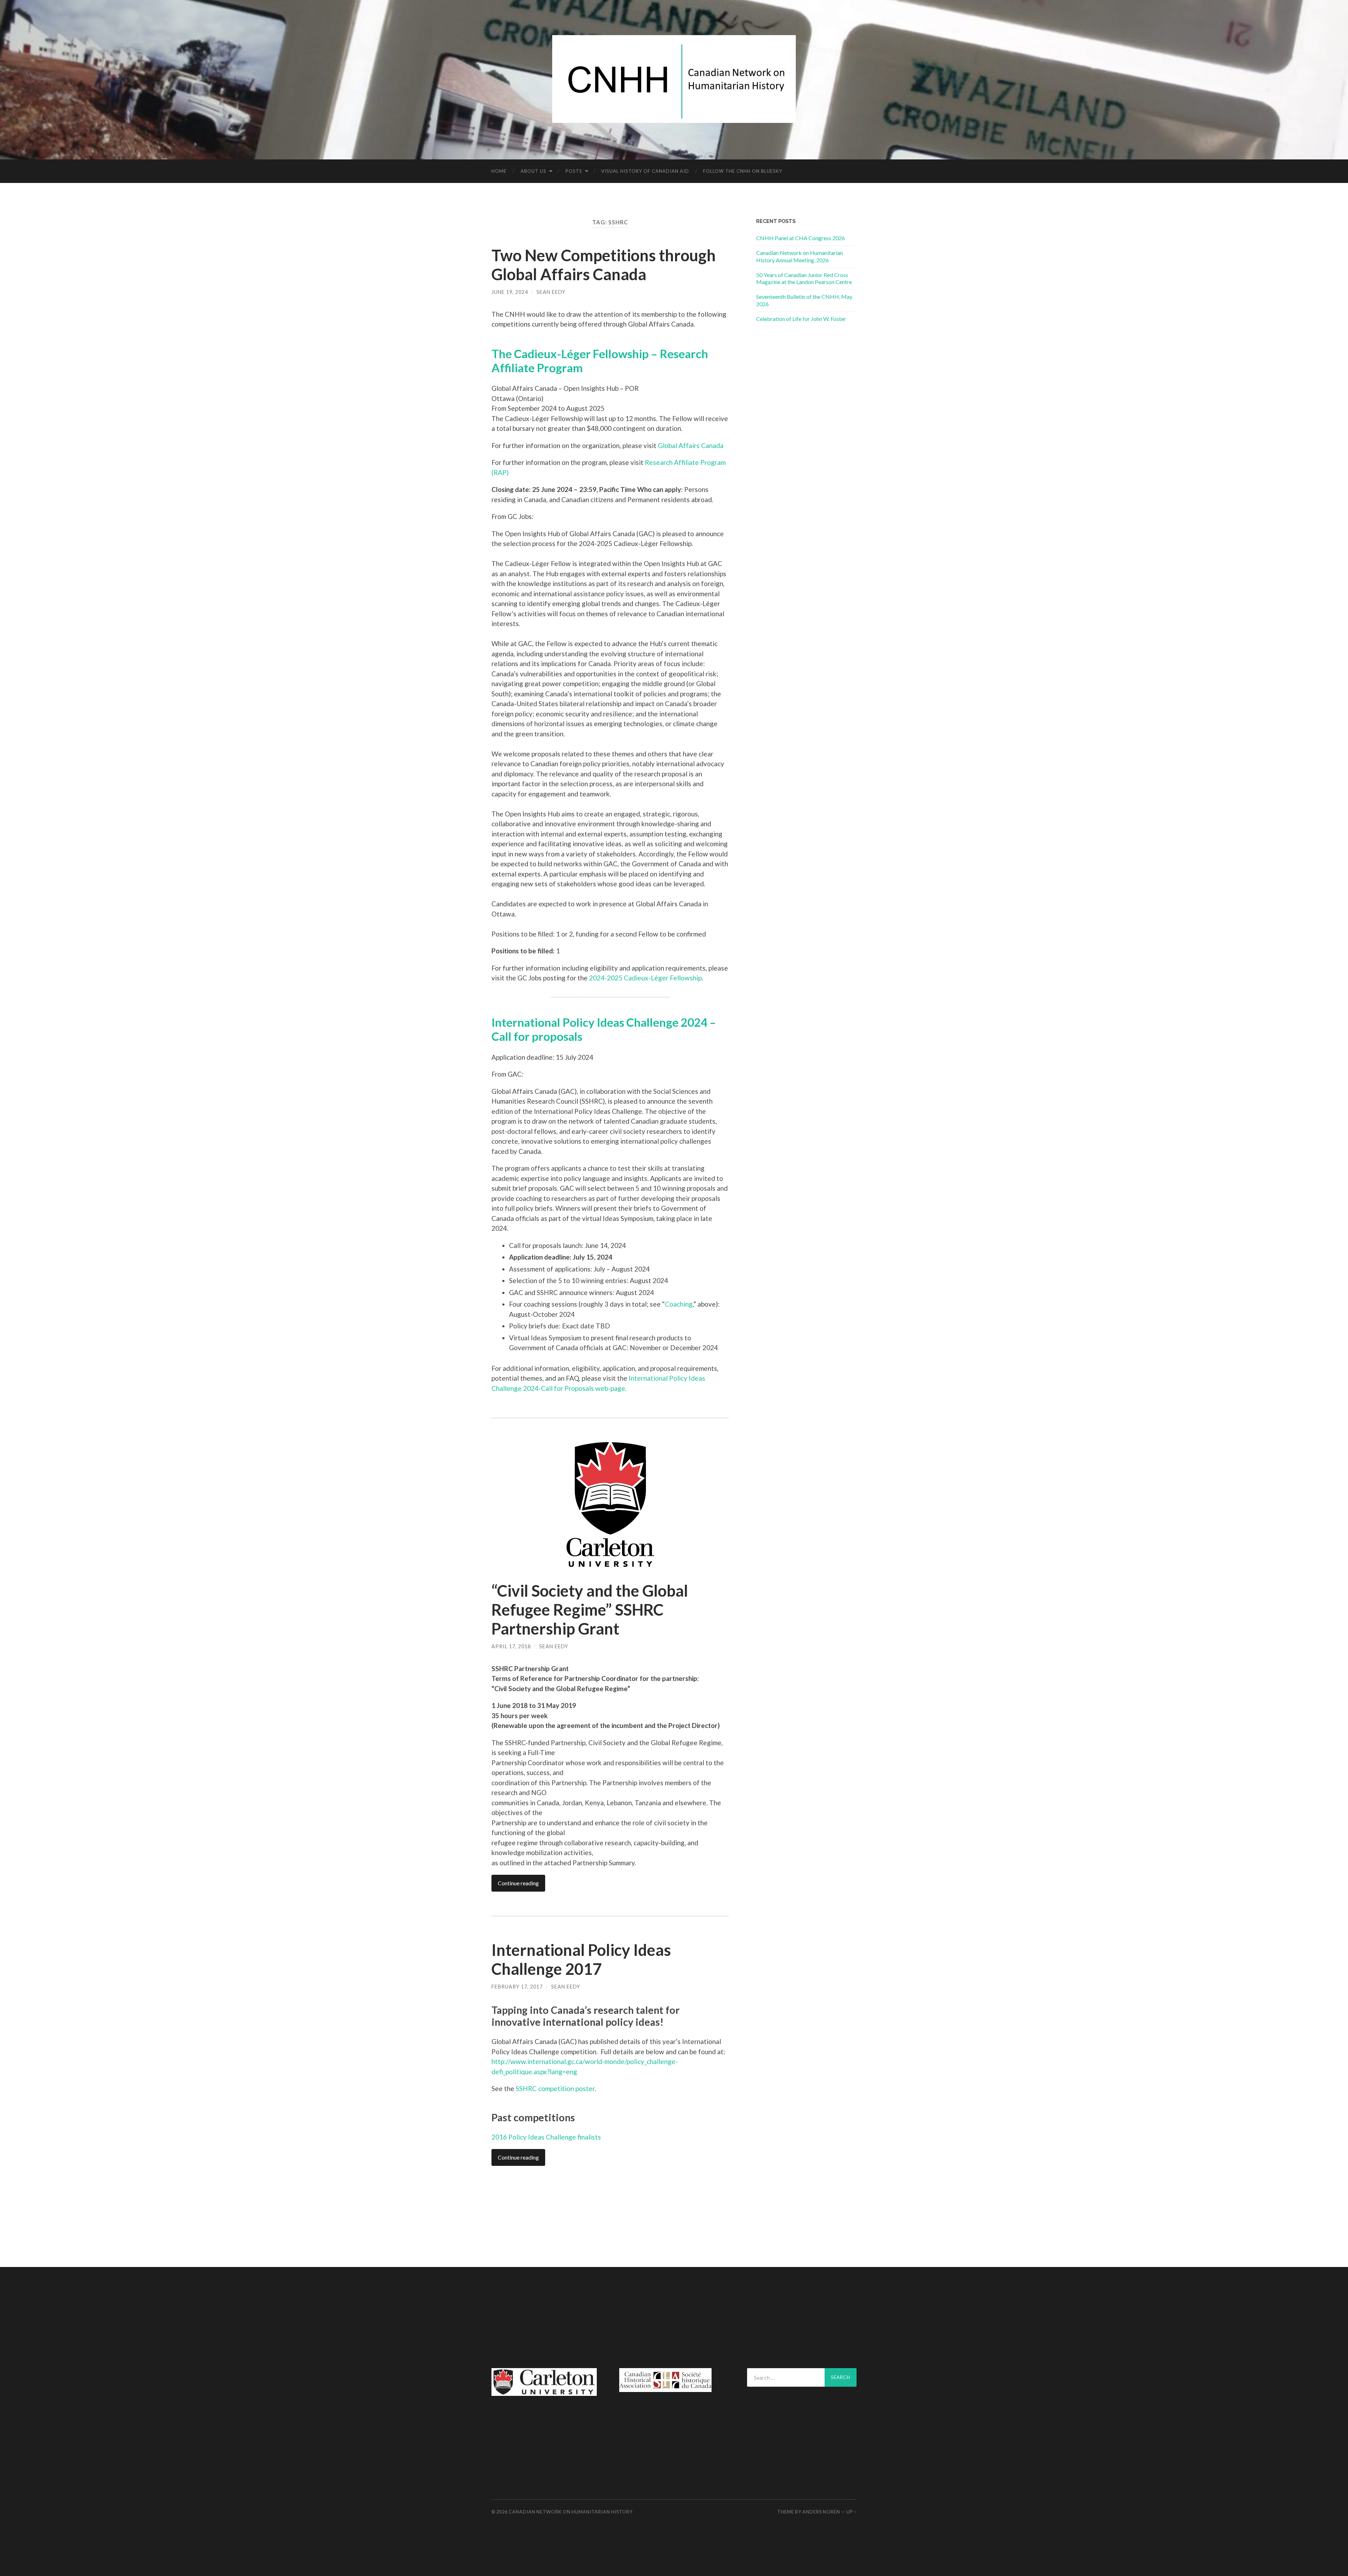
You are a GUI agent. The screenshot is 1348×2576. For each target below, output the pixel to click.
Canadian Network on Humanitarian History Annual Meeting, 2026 (799, 256)
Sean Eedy (551, 292)
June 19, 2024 (510, 292)
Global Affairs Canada (691, 445)
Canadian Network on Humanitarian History (571, 2512)
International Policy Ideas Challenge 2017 (581, 1959)
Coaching (679, 1304)
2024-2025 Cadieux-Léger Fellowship (645, 978)
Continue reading (518, 1883)
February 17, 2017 (517, 1987)
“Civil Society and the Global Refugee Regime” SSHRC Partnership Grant (590, 1610)
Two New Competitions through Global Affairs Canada (604, 265)
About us (533, 171)
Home (499, 171)
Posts (574, 171)
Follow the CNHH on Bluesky (743, 171)
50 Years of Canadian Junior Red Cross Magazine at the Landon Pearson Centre (804, 278)
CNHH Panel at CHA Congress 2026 (801, 238)
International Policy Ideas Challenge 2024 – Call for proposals (604, 1029)
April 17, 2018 (511, 1646)
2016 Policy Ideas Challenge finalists (546, 2137)
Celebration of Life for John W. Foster (801, 319)
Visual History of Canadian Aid (645, 171)
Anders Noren (821, 2512)
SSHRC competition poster (555, 2088)
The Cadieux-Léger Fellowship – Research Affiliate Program (600, 361)
